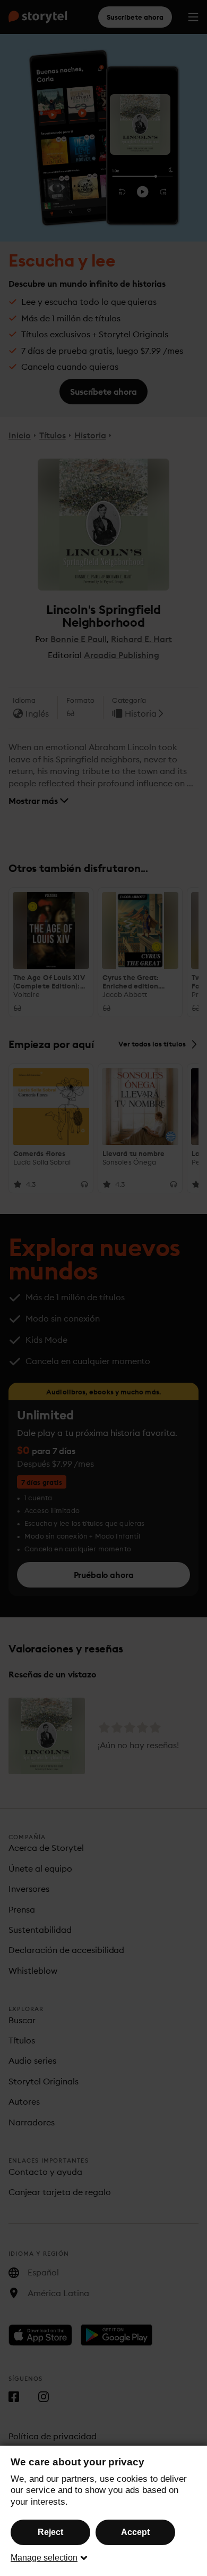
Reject (50, 2532)
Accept (135, 2532)
